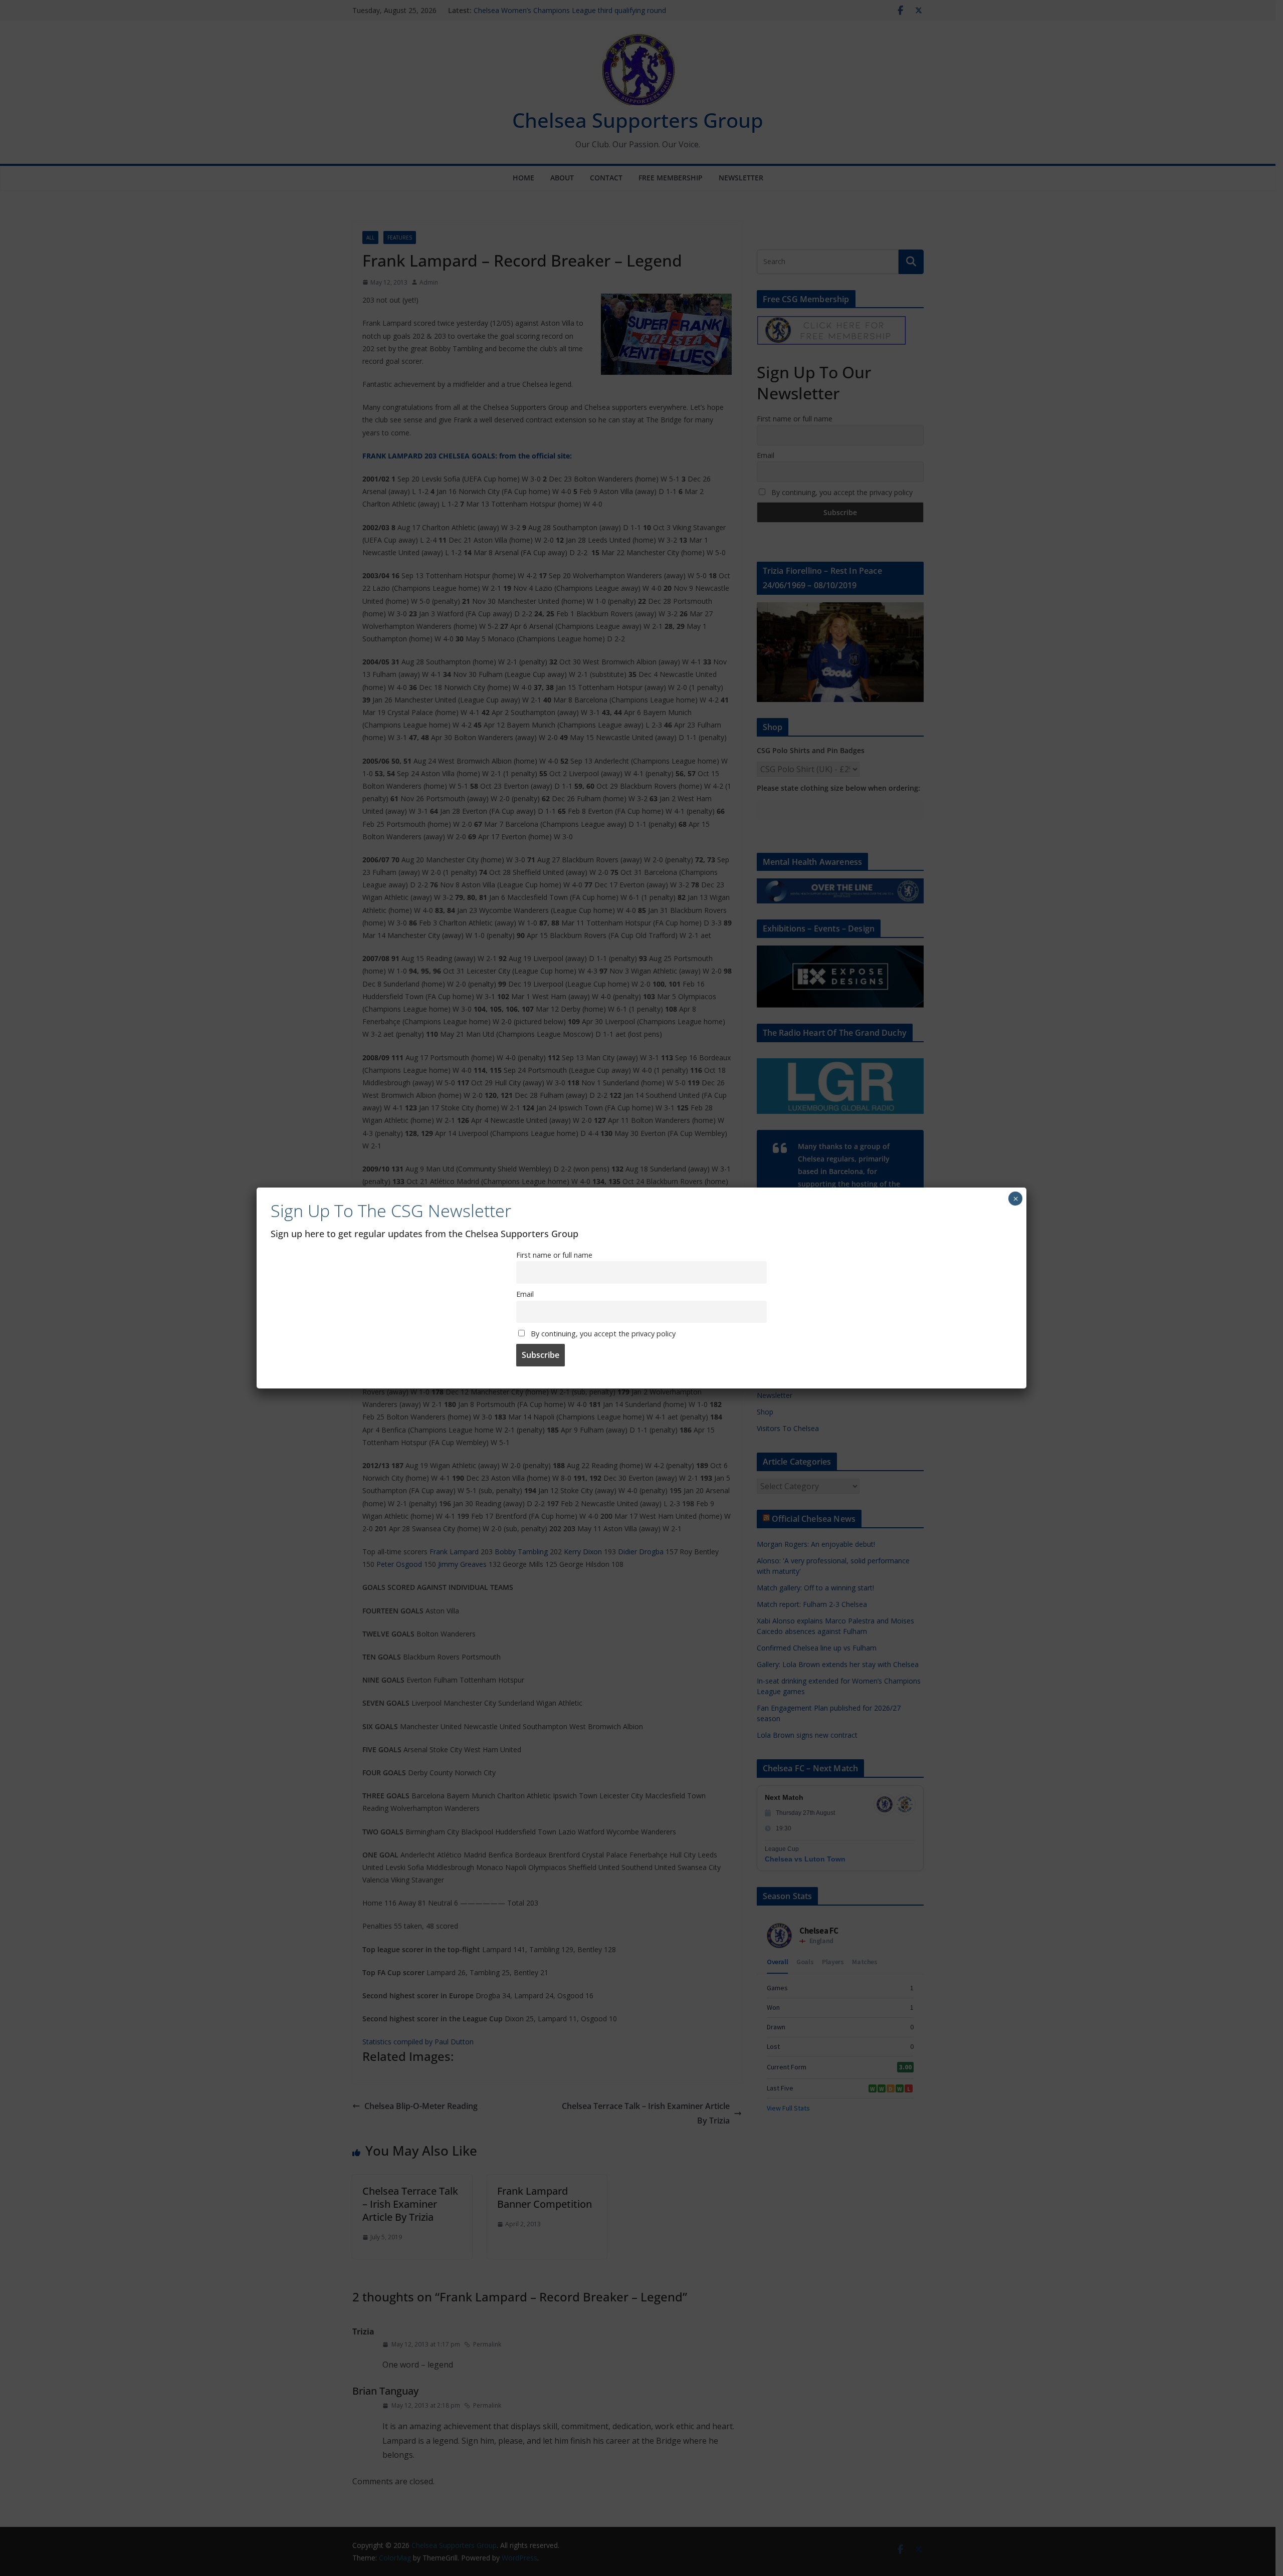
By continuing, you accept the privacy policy (602, 1334)
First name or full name (554, 1255)
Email (525, 1294)
